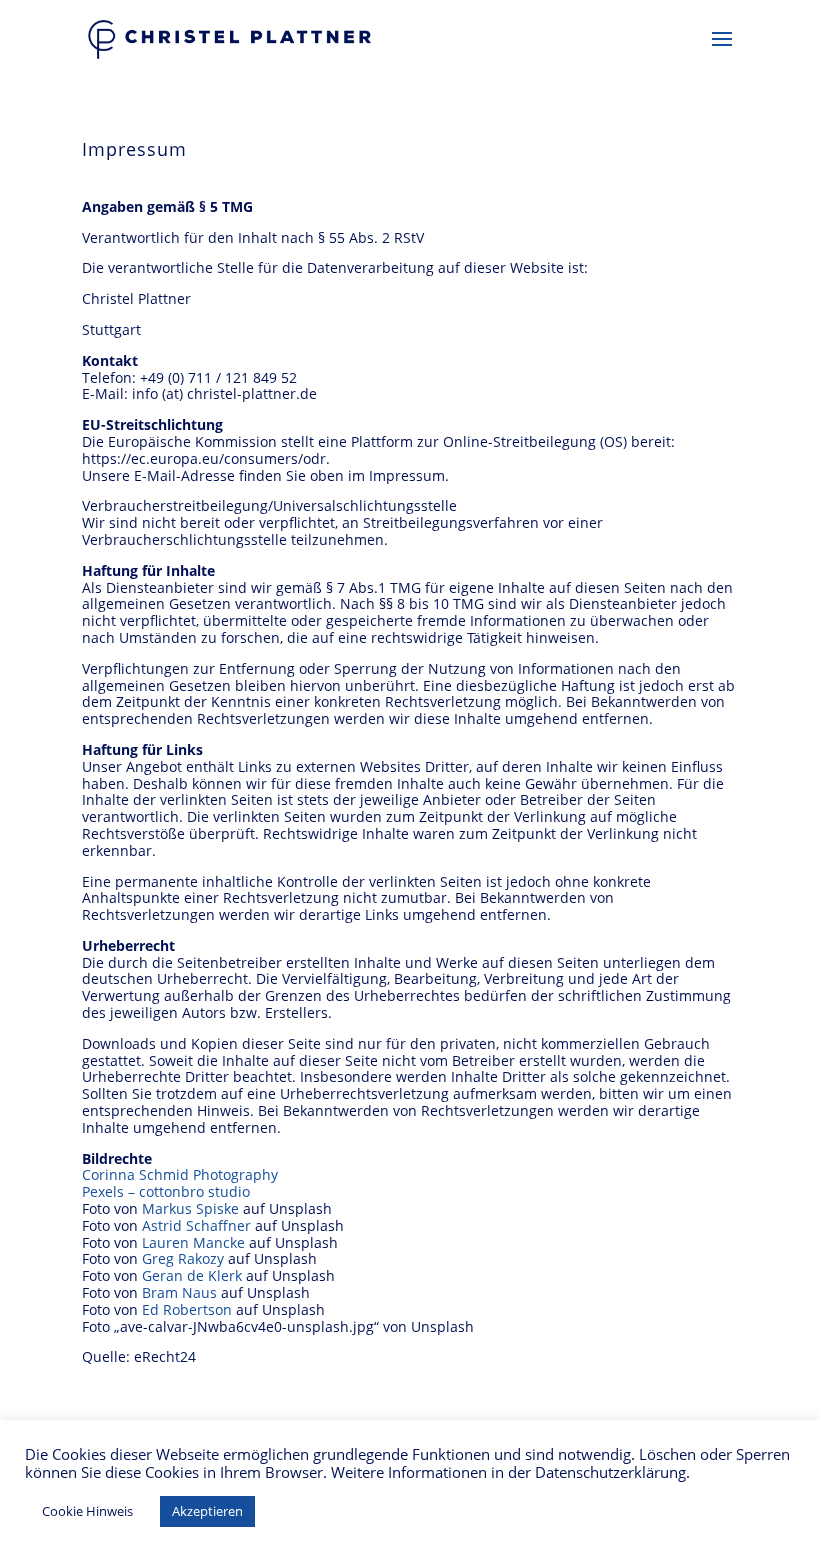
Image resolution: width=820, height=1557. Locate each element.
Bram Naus (179, 1292)
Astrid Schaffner (196, 1225)
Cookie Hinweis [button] (87, 1511)
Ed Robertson (187, 1309)
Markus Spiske (190, 1208)
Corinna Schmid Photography (180, 1174)
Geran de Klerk (192, 1275)
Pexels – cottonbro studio (166, 1191)
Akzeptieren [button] (207, 1511)
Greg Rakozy (183, 1258)
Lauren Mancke (193, 1242)
